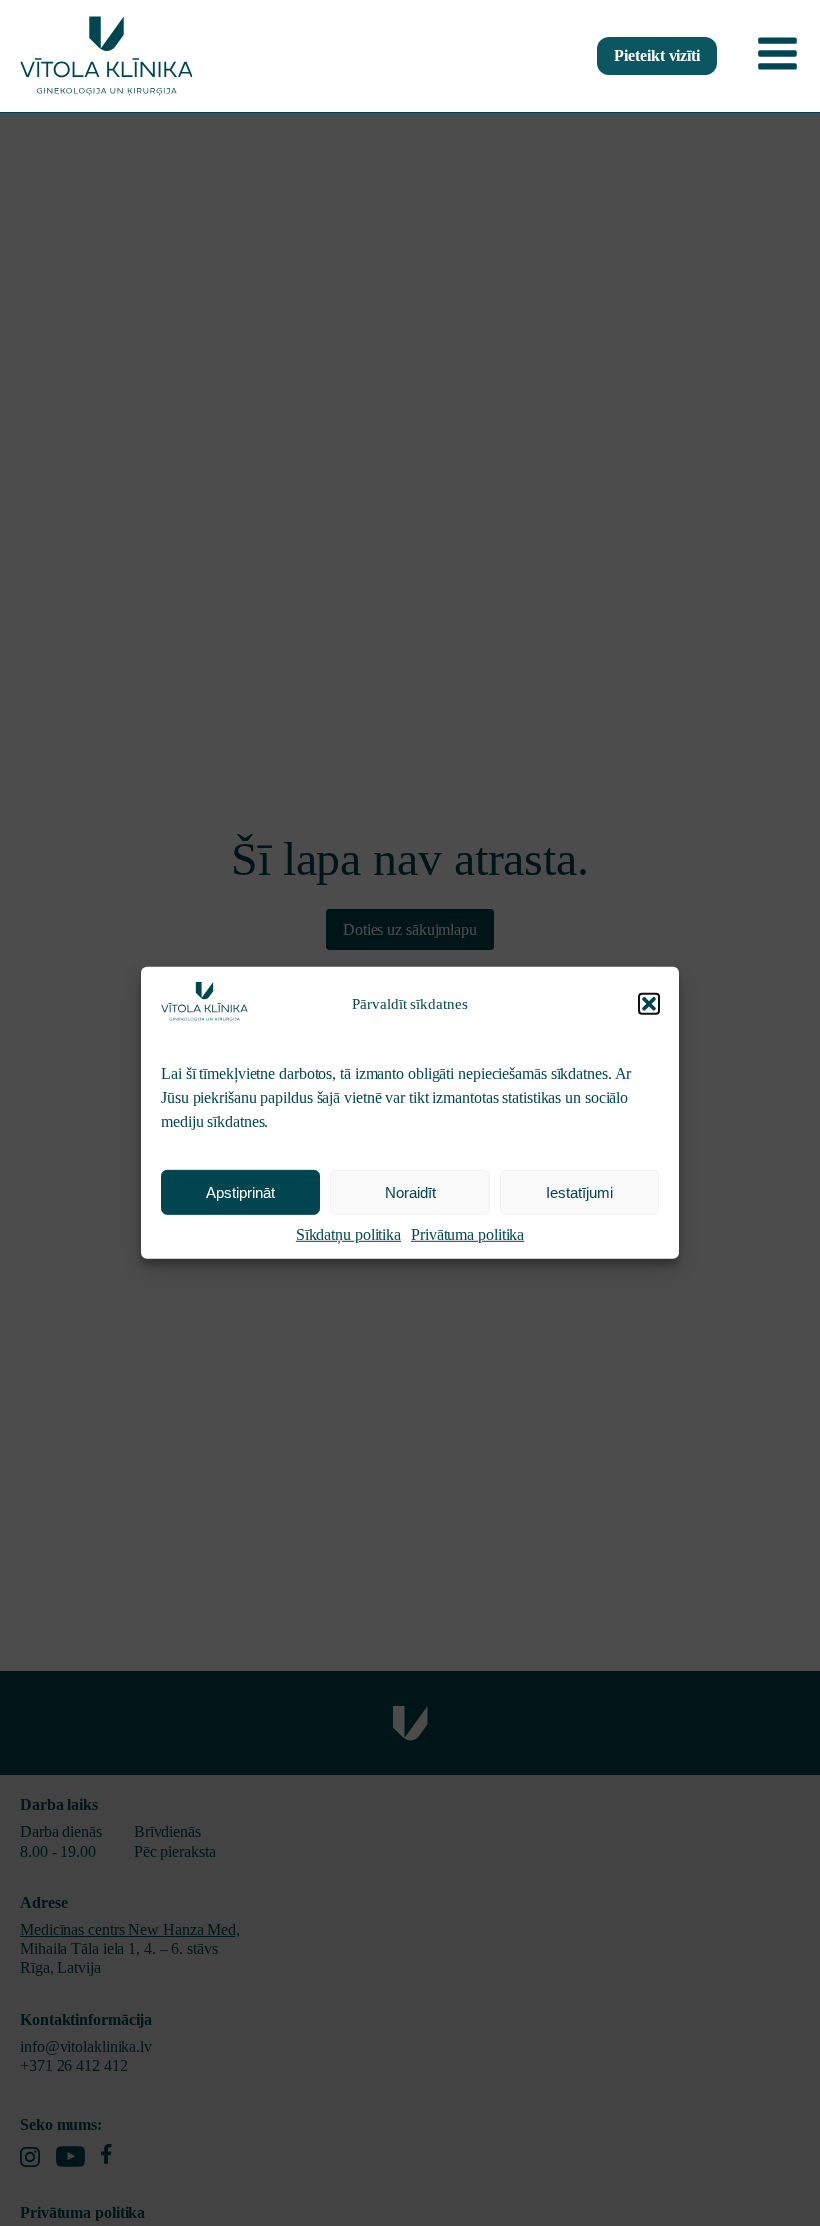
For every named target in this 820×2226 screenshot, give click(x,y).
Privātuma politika (467, 1234)
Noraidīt (410, 1192)
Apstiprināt (240, 1192)
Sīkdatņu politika (348, 1234)
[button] (649, 1004)
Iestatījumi (579, 1192)
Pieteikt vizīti (657, 55)
